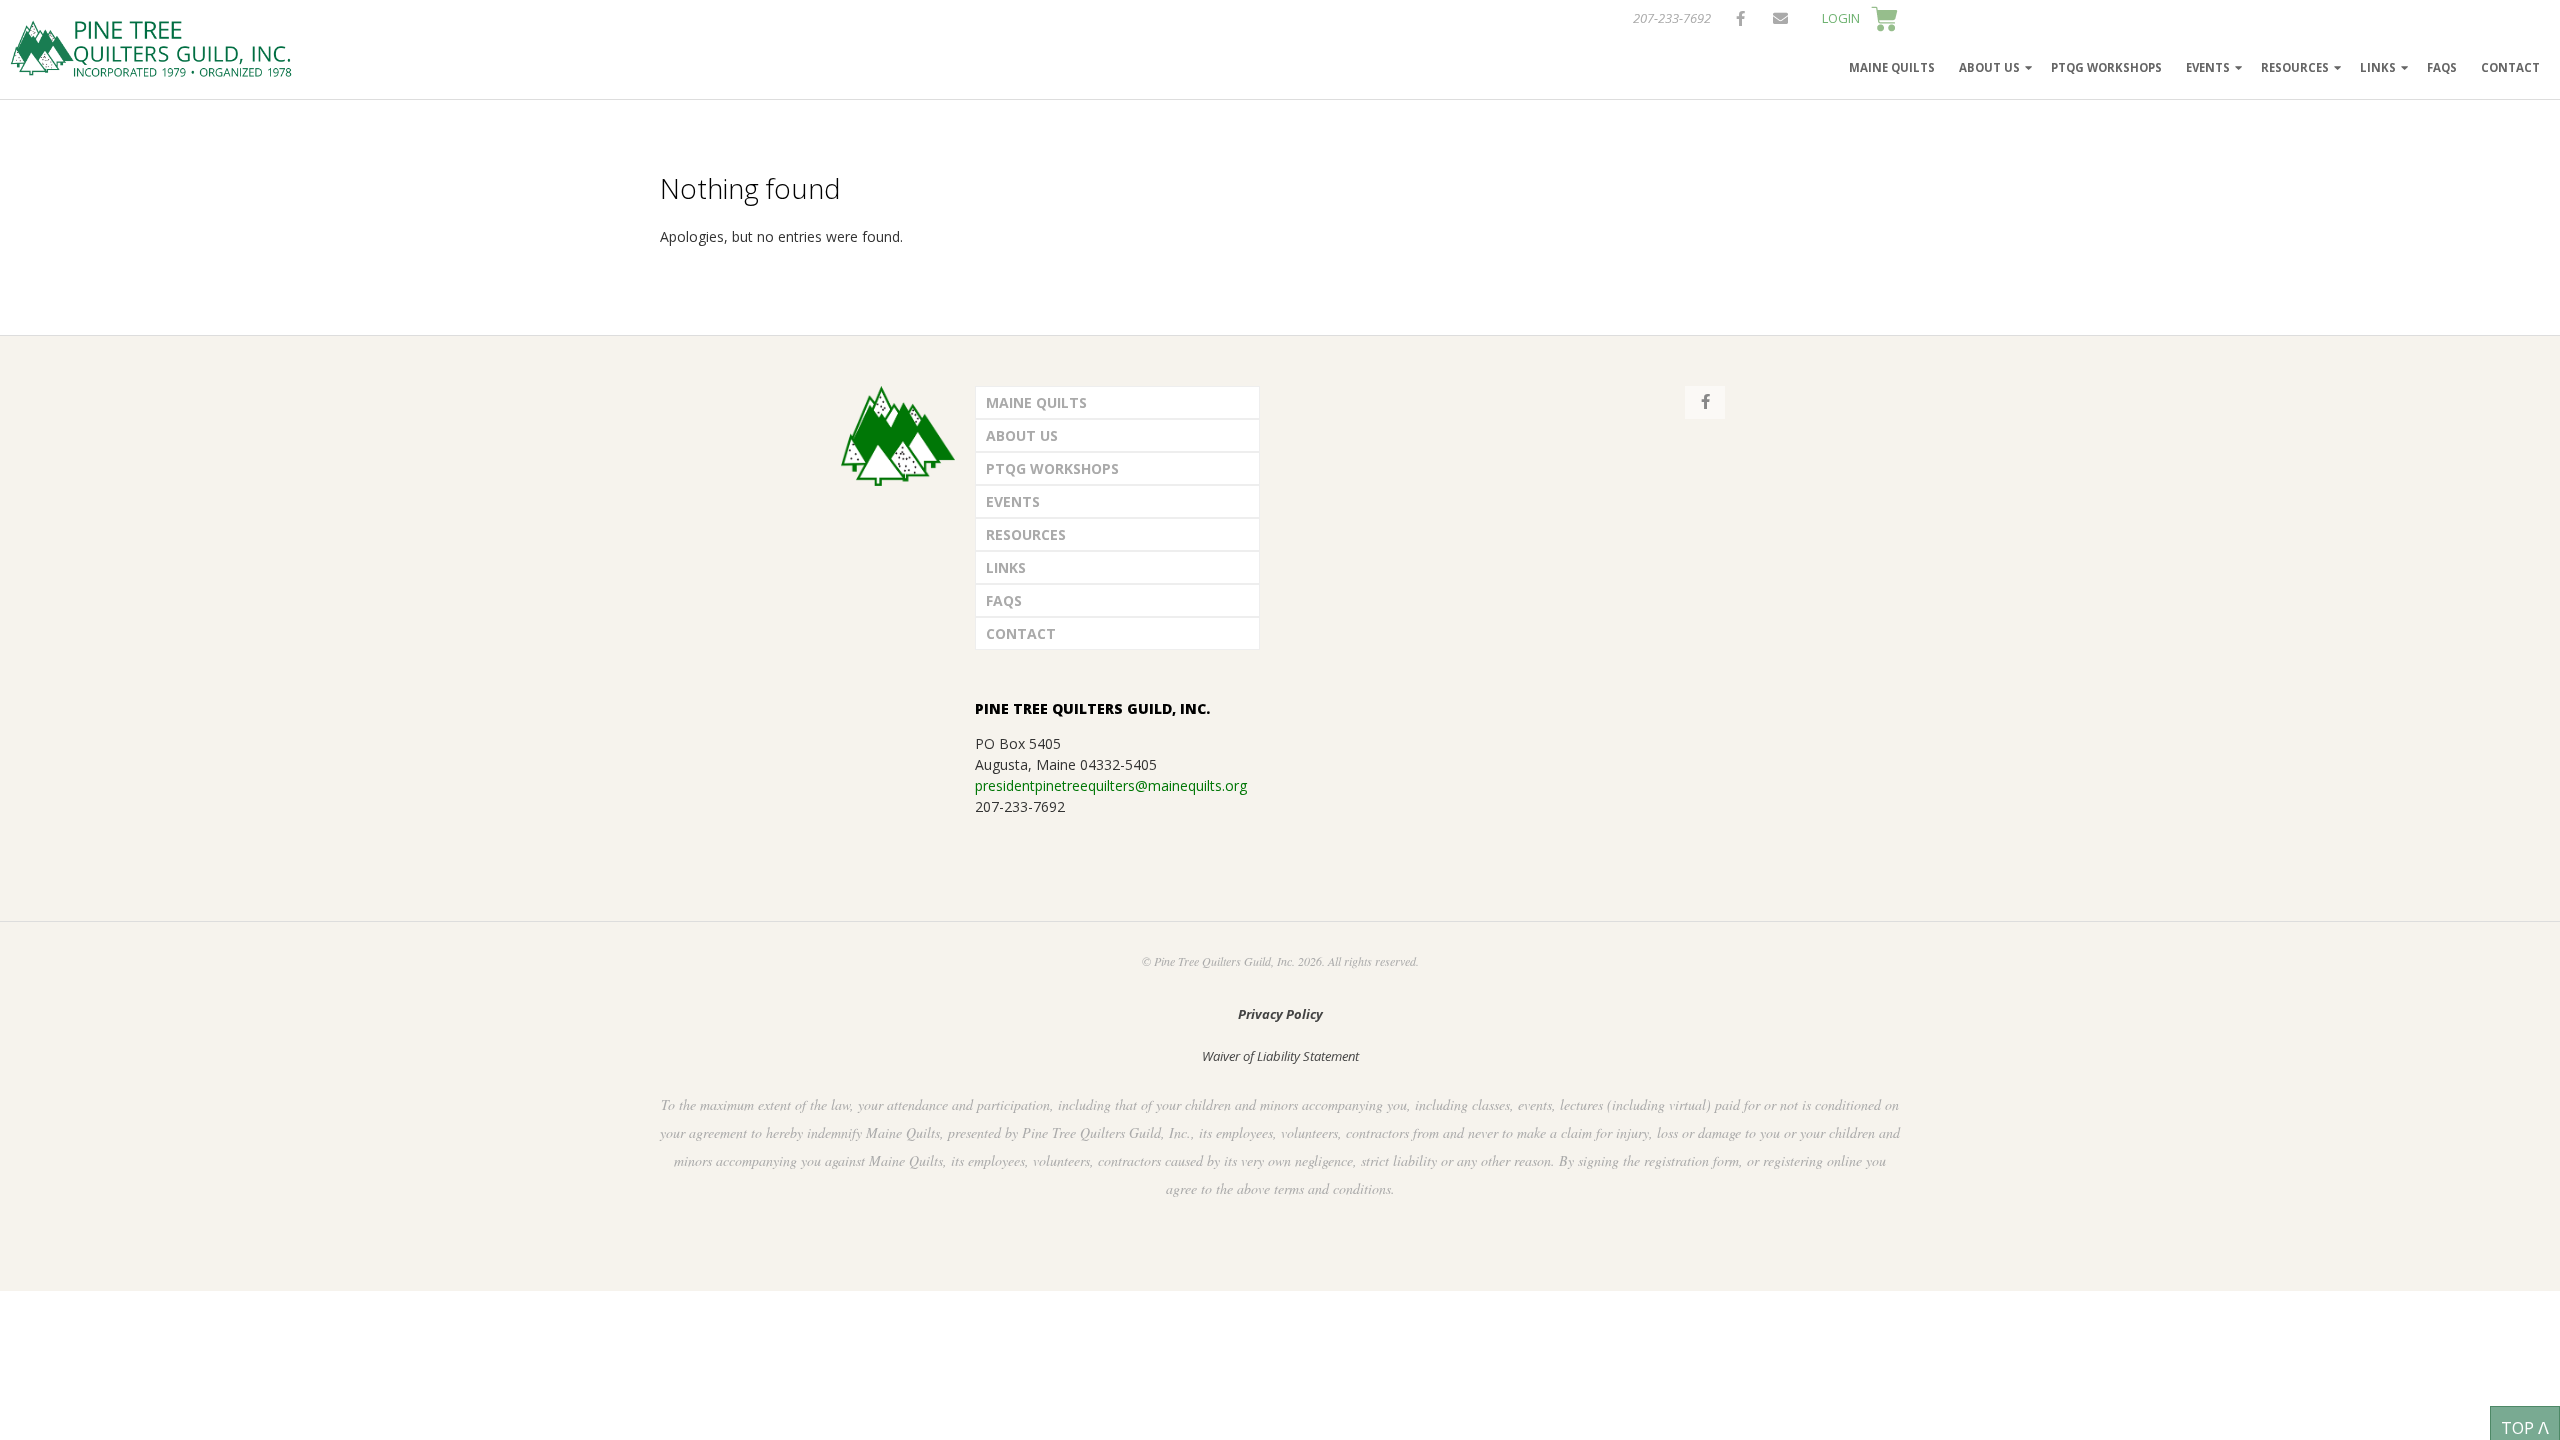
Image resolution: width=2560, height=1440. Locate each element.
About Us (1989, 67)
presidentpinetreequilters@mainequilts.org (1111, 785)
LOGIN (1841, 18)
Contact (2510, 67)
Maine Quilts (1892, 67)
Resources (2295, 67)
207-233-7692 (1672, 18)
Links (2378, 67)
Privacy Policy (1280, 1014)
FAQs (2442, 67)
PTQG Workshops (2106, 67)
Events (2208, 67)
